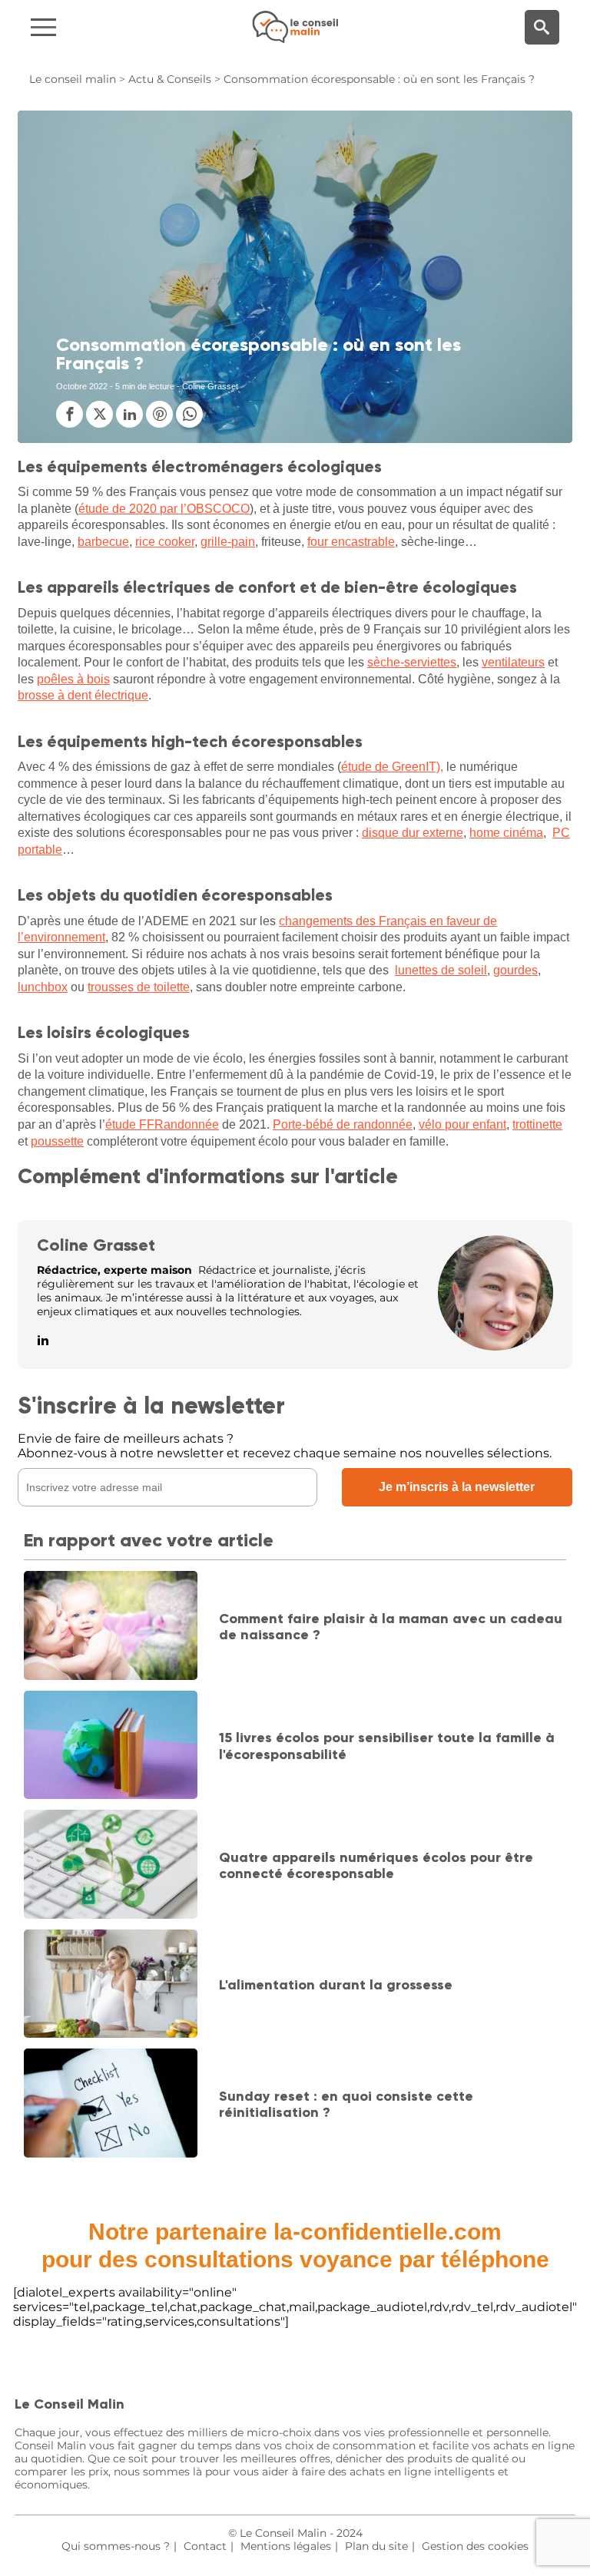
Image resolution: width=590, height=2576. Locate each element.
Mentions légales (286, 2546)
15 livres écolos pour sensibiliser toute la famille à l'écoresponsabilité (387, 1746)
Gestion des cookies (475, 2546)
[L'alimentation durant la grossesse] (111, 1985)
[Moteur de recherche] (542, 27)
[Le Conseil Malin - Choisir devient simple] (295, 27)
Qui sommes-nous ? (116, 2546)
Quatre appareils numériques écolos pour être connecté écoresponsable (376, 1866)
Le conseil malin (73, 79)
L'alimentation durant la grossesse (336, 1985)
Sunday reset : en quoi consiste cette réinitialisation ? (346, 2105)
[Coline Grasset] (496, 1346)
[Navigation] (99, 27)
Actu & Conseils (170, 79)
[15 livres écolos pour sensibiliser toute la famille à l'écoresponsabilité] (111, 1746)
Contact (205, 2546)
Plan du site (376, 2546)
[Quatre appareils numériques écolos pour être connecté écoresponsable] (111, 1865)
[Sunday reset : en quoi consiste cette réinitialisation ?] (111, 2104)
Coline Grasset (96, 1245)
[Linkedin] (43, 1341)
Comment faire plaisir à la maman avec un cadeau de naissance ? (391, 1627)
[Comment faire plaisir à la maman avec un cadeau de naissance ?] (111, 1627)
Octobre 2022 (82, 386)
